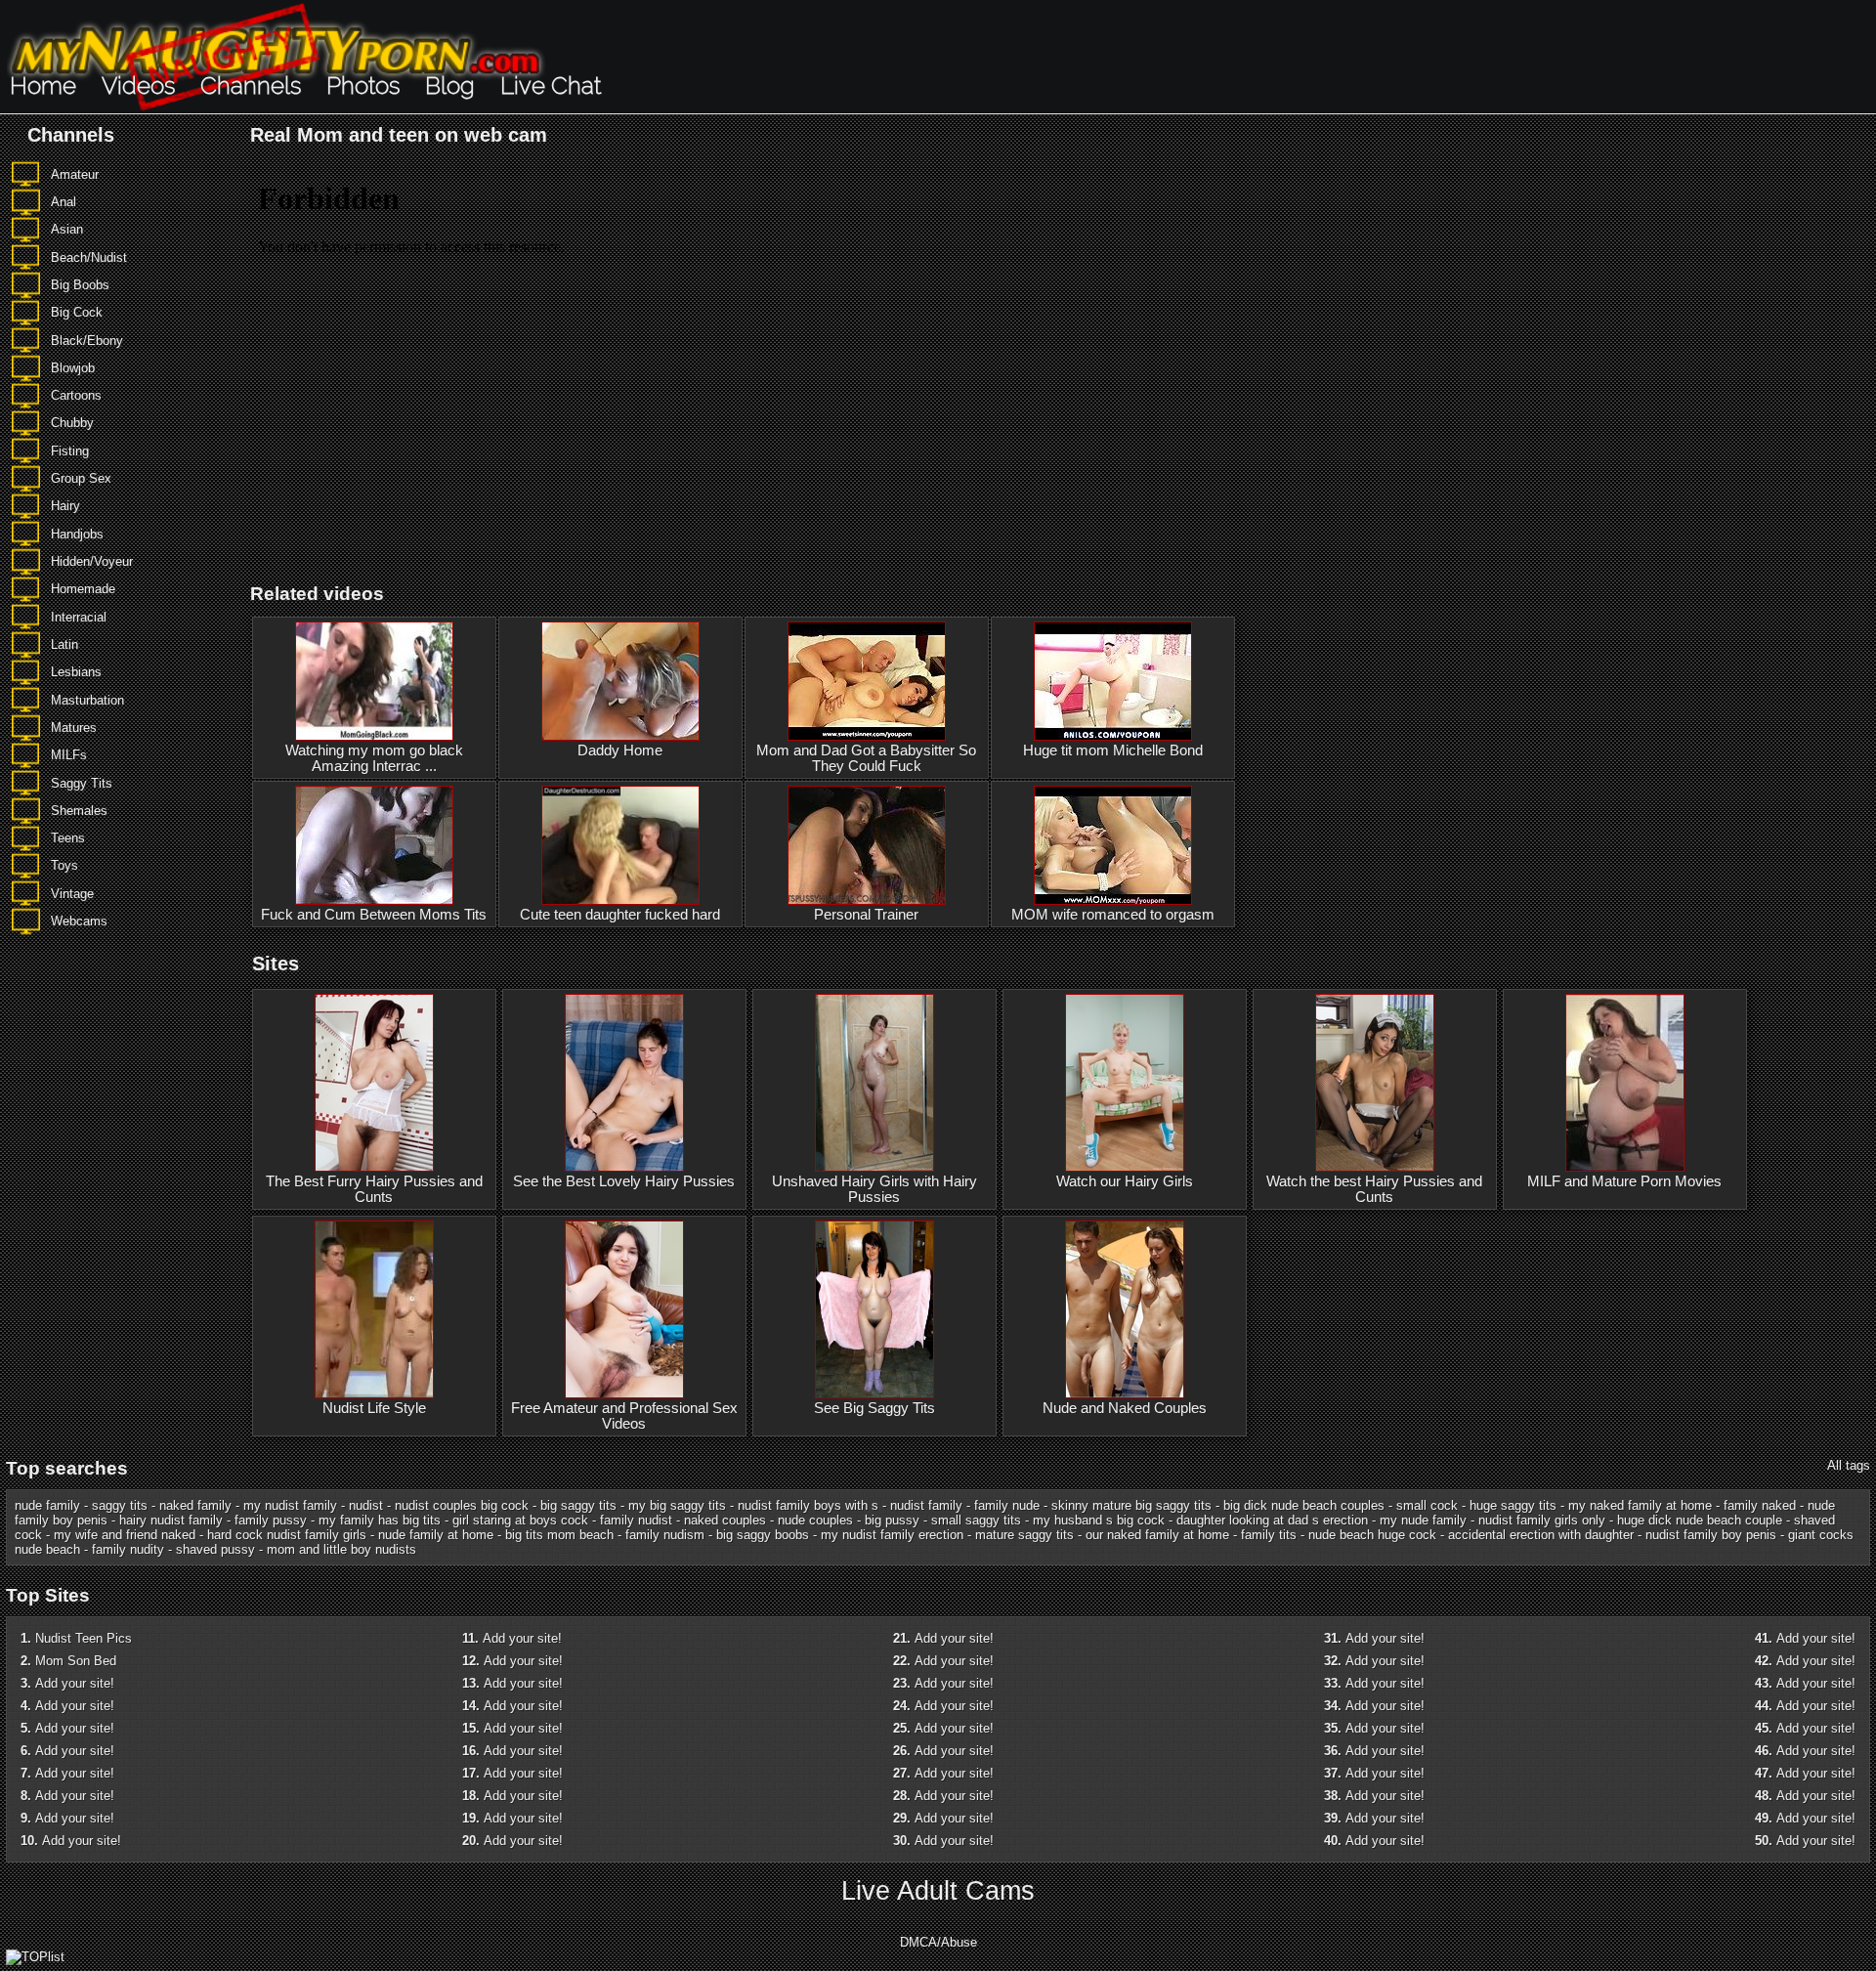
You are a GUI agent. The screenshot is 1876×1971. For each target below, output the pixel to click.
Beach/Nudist (89, 257)
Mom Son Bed (76, 1661)
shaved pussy (215, 1549)
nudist (366, 1505)
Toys (64, 865)
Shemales (79, 811)
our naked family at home (1157, 1535)
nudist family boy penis (1711, 1535)
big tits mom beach (559, 1535)
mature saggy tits (1024, 1535)
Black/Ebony (87, 341)
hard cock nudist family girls (287, 1535)
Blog (450, 86)
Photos (363, 86)
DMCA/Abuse (938, 1942)
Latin (64, 644)
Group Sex (81, 478)
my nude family (1423, 1520)
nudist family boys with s (808, 1505)
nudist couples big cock (462, 1505)
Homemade (83, 589)
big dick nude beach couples (1304, 1505)
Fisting (70, 451)
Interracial (79, 617)
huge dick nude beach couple (1700, 1520)
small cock (1427, 1505)
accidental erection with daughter (1541, 1535)
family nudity (128, 1549)
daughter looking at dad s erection (1272, 1520)
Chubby (72, 423)
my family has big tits (380, 1520)
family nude (1007, 1505)
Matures (74, 728)
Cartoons (76, 395)
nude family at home (436, 1535)
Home (43, 86)
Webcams (79, 921)
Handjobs (77, 534)
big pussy (892, 1520)
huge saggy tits (1513, 1505)
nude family (47, 1505)
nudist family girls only (1542, 1520)
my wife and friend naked (125, 1535)
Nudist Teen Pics (84, 1638)
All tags (1849, 1465)
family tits (1269, 1535)
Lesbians (76, 672)
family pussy (271, 1520)
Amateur (75, 174)
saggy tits (120, 1505)
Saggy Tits (82, 783)
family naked (1760, 1505)
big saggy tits (578, 1505)
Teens (68, 838)
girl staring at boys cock (520, 1520)
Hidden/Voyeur (92, 561)
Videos (138, 86)
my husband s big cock (1099, 1520)
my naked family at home (1640, 1505)
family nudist (636, 1520)
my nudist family (290, 1505)
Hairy (65, 506)
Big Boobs (80, 285)
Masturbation (87, 700)
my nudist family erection (892, 1535)
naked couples (725, 1520)
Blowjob (73, 368)
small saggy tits (976, 1520)
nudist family (926, 1505)
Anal (64, 202)
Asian (67, 229)
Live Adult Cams (938, 1891)
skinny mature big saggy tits (1131, 1505)
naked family (195, 1505)
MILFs (69, 755)
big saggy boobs (763, 1535)
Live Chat (551, 86)
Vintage (72, 894)
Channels (251, 86)
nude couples (815, 1520)
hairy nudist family (171, 1520)
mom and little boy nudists (341, 1549)
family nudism (665, 1535)
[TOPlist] (35, 1957)
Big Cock (77, 312)
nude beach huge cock (1372, 1535)
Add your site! (75, 1683)
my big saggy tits (677, 1505)
